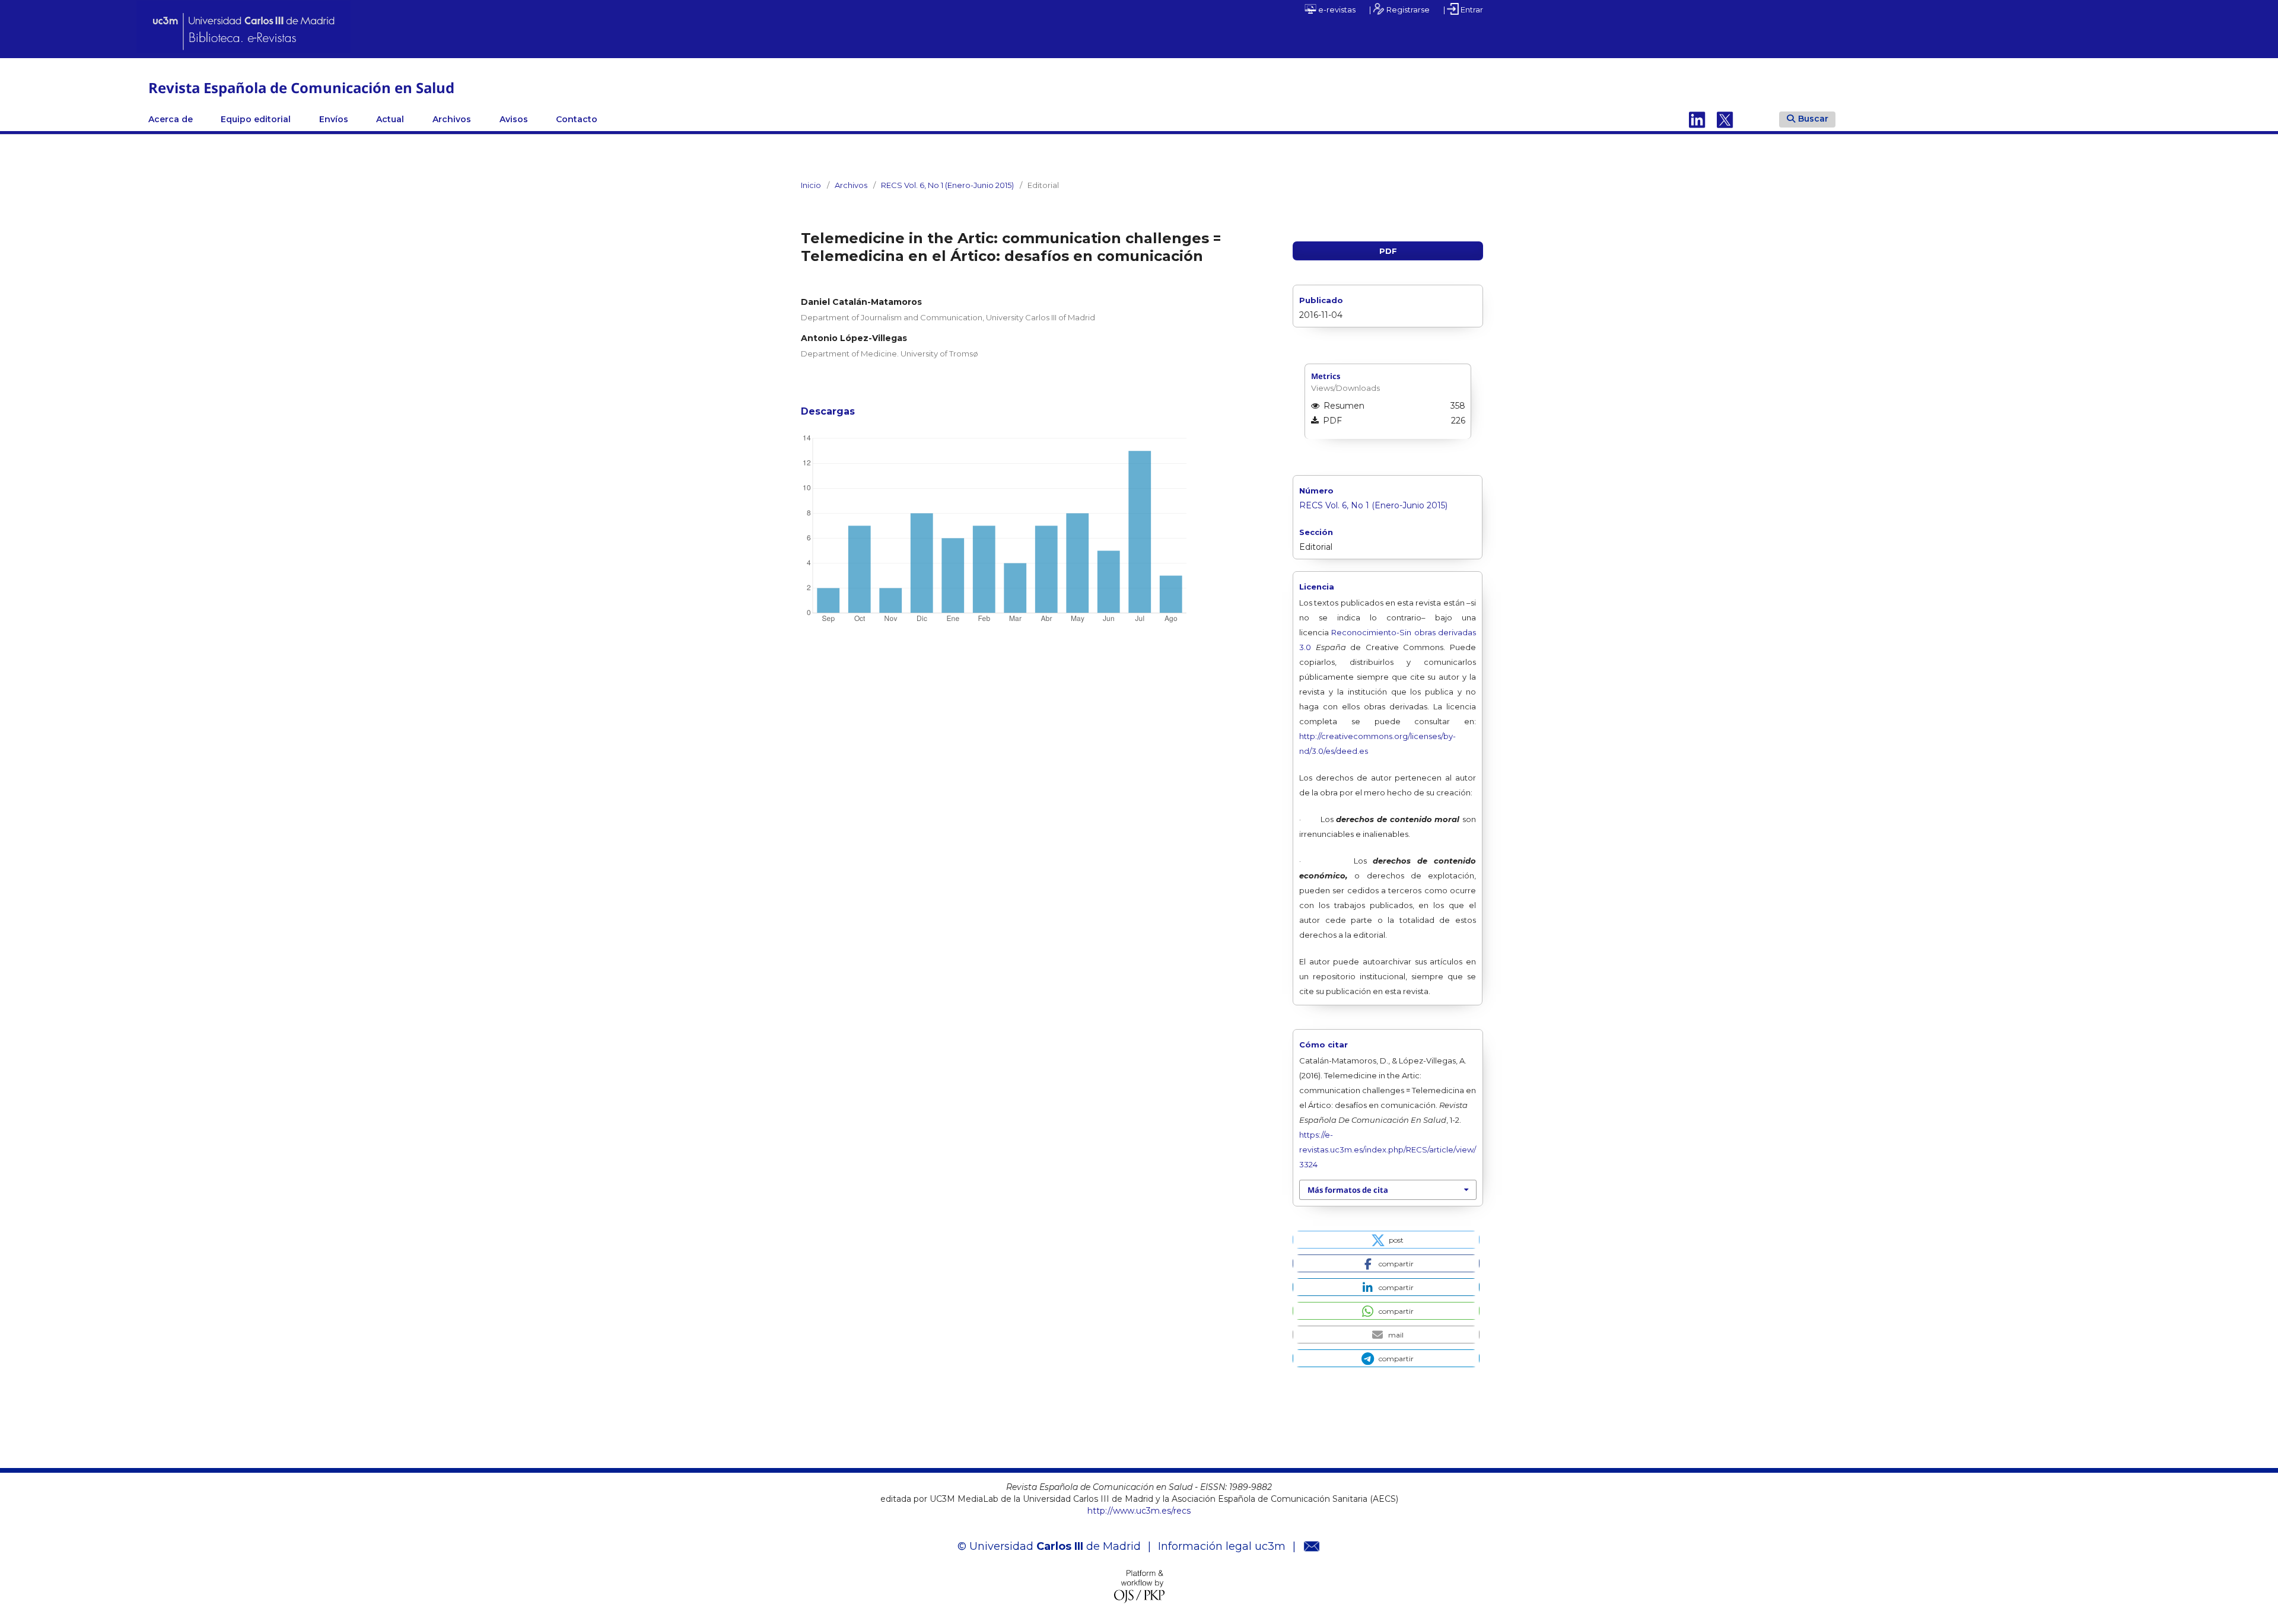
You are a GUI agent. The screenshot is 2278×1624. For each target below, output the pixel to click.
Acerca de (171, 119)
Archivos (452, 119)
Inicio (811, 185)
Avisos (514, 119)
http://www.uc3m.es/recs (1139, 1511)
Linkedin (1697, 119)
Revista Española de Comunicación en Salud (301, 87)
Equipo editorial (256, 119)
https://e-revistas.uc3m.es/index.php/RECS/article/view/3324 (1388, 1149)
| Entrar (1463, 9)
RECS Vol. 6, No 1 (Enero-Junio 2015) (947, 185)
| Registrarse (1399, 9)
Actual (390, 119)
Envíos (334, 119)
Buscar (1813, 119)
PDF (1388, 251)
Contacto (577, 119)
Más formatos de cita (1348, 1190)
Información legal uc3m (1222, 1546)
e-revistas (1336, 9)
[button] (1386, 1240)
